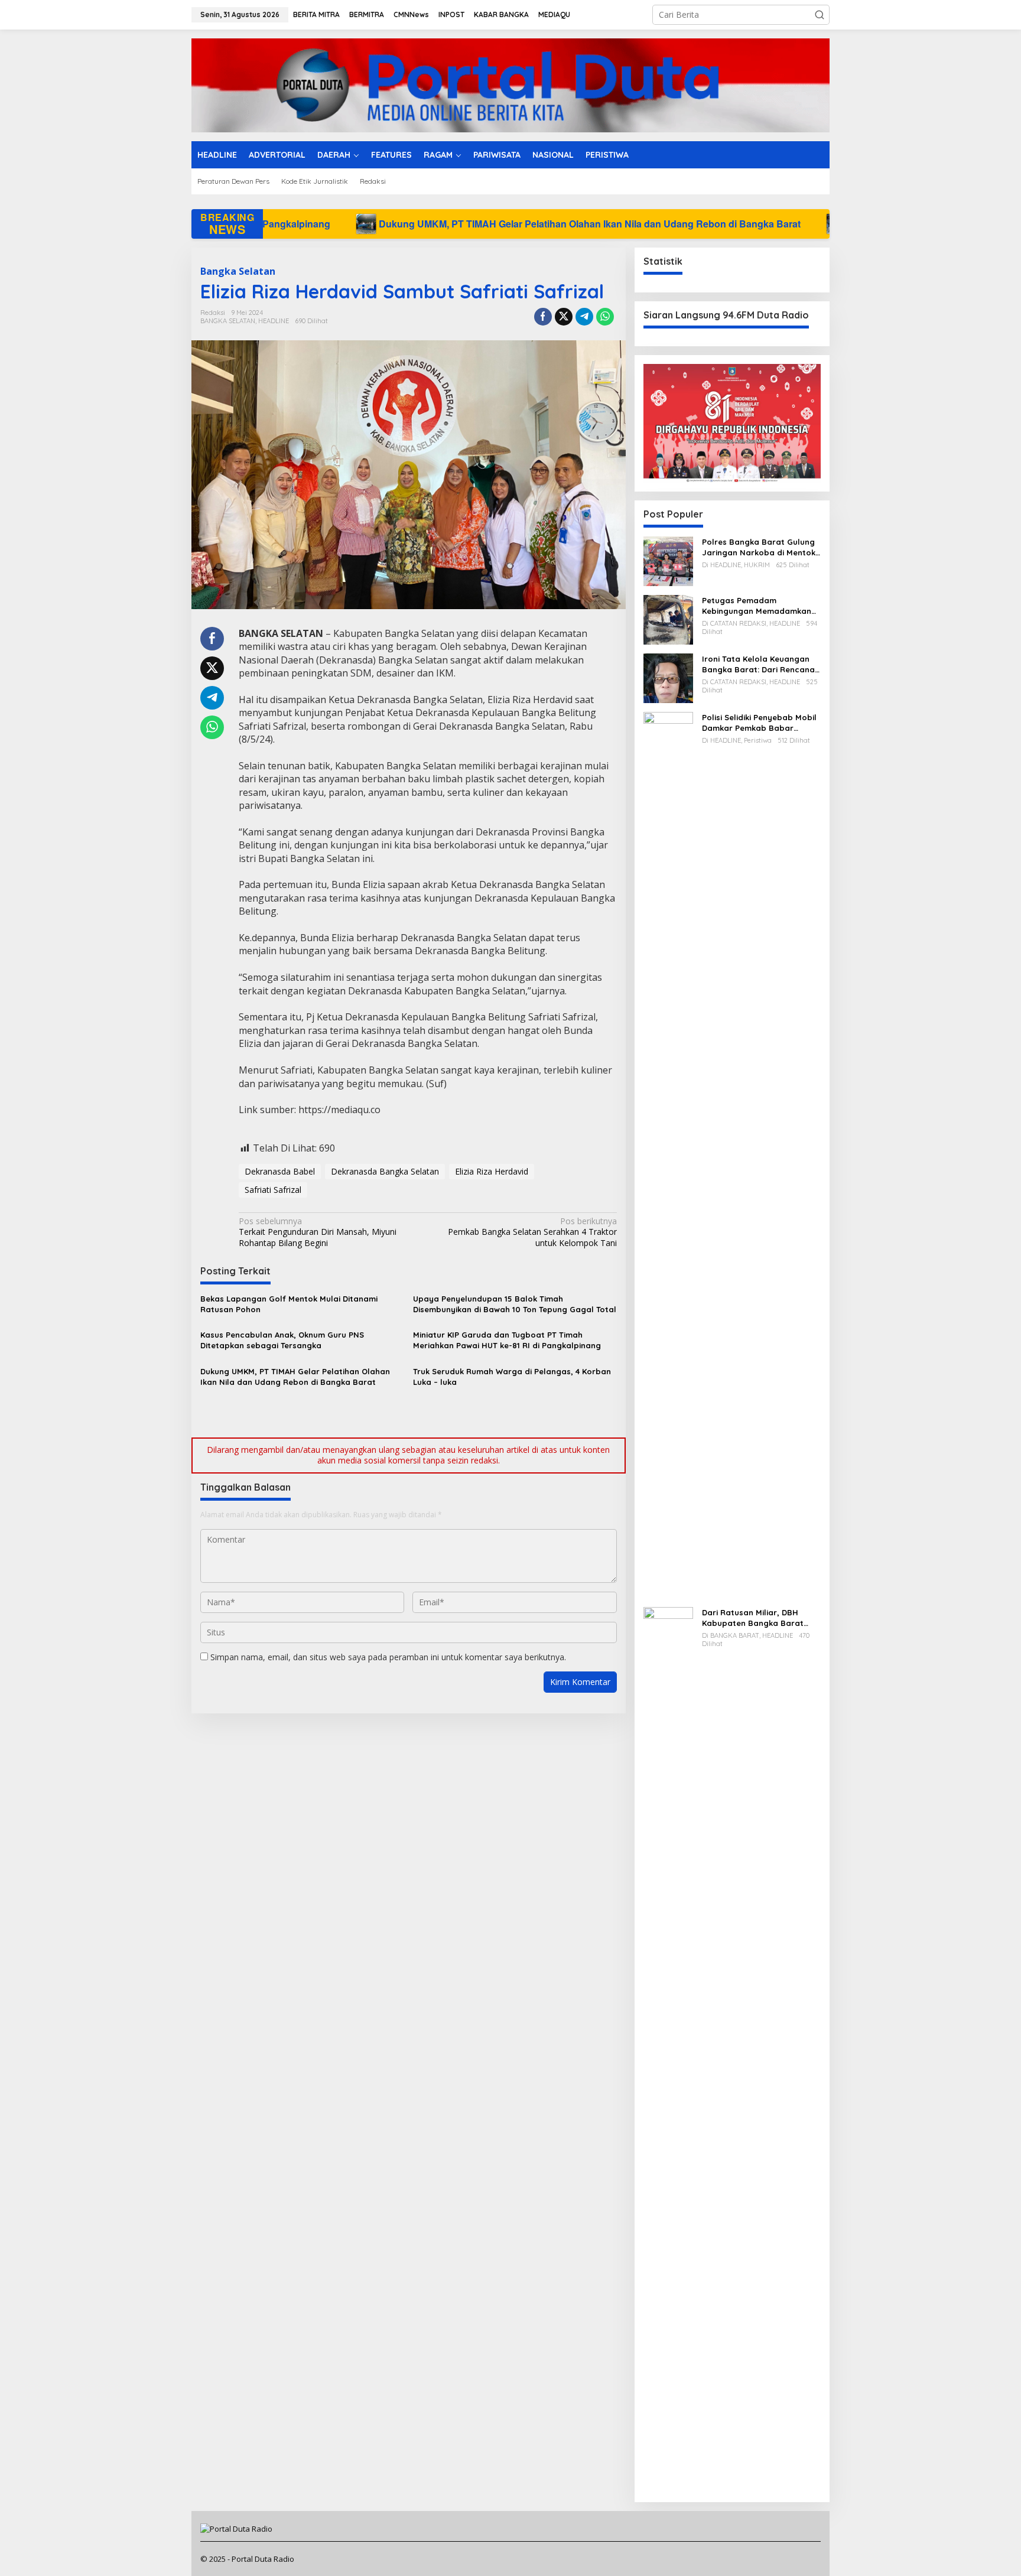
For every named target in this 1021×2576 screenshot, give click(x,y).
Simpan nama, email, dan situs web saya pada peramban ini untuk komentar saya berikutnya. (388, 1657)
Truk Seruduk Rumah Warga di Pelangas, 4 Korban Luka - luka (751, 224)
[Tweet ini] (564, 317)
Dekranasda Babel (280, 1171)
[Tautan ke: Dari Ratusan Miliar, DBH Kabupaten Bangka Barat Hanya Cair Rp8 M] (668, 2049)
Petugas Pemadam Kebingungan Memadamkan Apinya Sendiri (757, 606)
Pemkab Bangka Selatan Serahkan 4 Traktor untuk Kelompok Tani (532, 1232)
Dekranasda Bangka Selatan (385, 1171)
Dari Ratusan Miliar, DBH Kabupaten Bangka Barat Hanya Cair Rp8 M (753, 1618)
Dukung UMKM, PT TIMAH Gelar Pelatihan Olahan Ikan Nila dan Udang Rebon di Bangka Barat (352, 224)
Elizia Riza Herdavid (492, 1171)
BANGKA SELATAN (228, 321)
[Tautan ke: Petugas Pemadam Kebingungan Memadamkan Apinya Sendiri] (668, 619)
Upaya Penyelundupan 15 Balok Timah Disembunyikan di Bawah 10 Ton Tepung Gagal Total (515, 1304)
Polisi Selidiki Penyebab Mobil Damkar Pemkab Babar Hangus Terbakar (759, 723)
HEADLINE (274, 321)
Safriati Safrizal (273, 1190)
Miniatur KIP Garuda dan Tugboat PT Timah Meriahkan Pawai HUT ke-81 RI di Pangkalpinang (507, 1340)
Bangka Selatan (238, 271)
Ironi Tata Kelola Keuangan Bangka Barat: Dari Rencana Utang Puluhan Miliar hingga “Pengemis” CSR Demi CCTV (758, 664)
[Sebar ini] (543, 317)
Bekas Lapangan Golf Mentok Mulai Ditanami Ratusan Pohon (289, 1304)
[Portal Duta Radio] (510, 84)
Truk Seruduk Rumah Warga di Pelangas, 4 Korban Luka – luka (512, 1377)
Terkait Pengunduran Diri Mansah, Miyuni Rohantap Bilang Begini (318, 1232)
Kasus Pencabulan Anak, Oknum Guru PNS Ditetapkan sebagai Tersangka (282, 1340)
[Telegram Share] (584, 317)
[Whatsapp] (605, 317)
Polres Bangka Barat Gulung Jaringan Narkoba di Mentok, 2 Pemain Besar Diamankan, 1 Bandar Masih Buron (760, 547)
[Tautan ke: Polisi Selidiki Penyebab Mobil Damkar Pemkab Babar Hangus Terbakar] (668, 1154)
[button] (820, 15)
